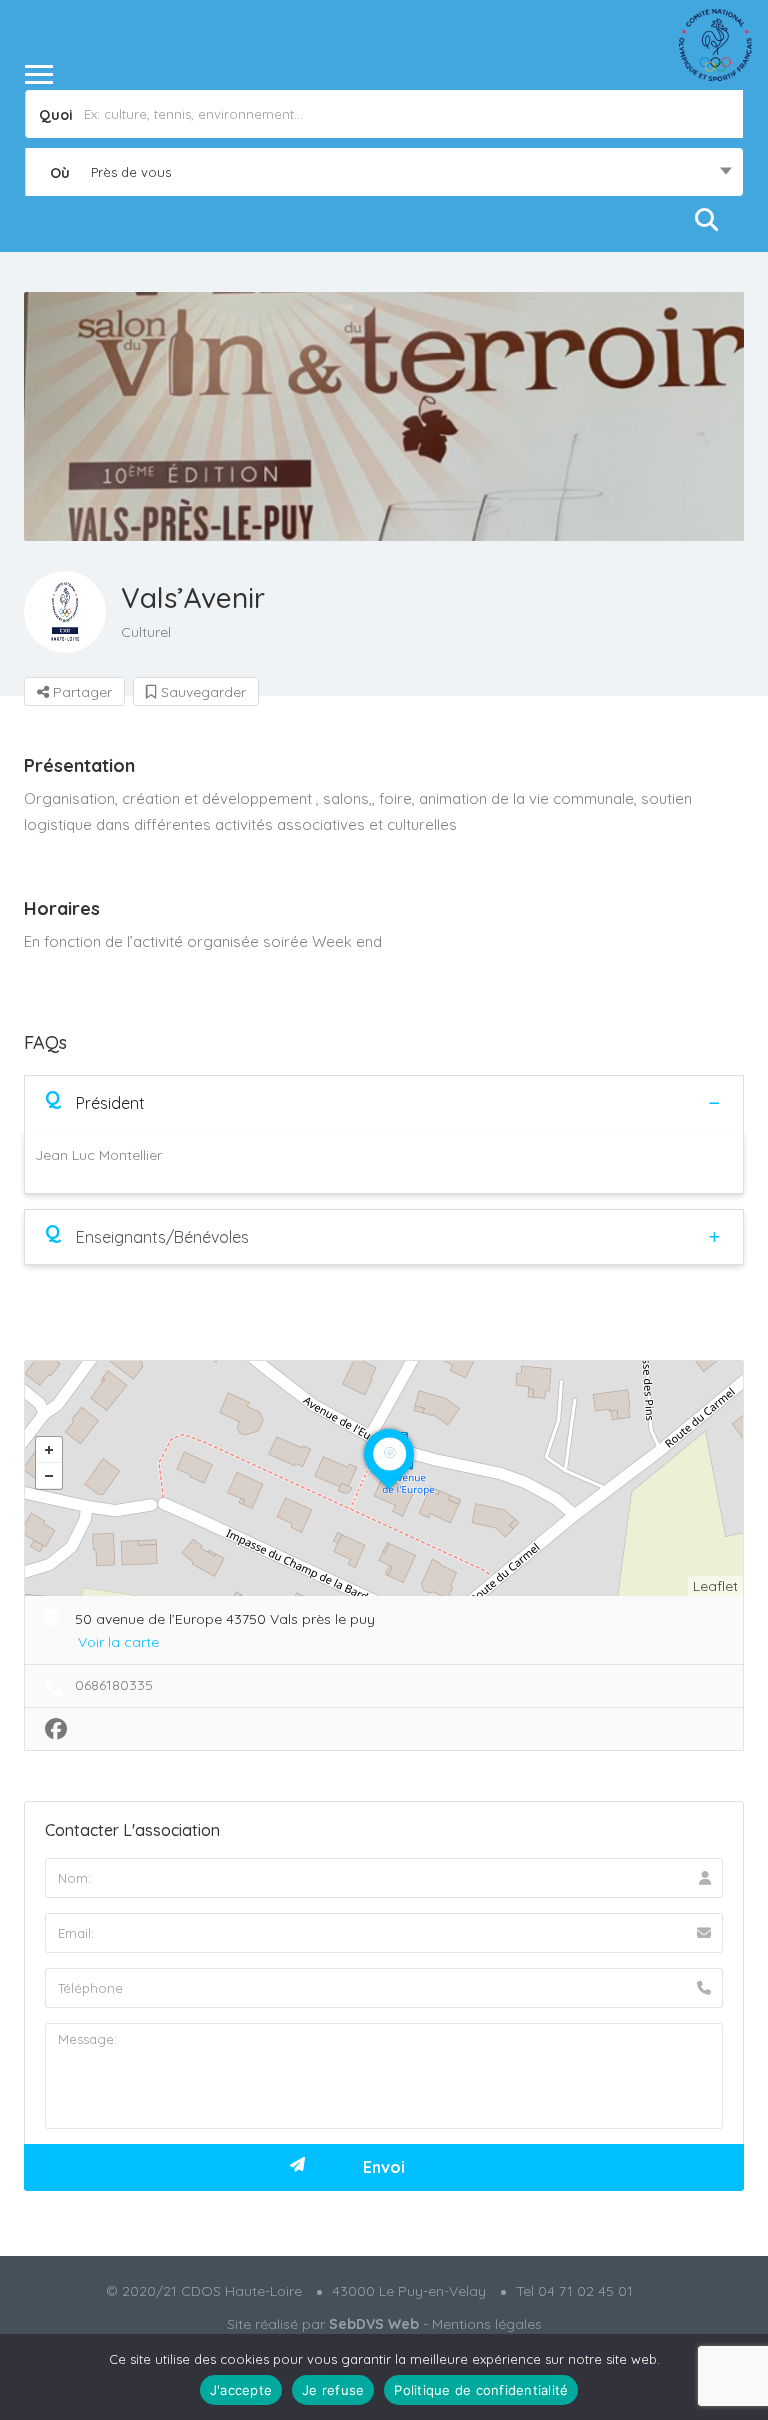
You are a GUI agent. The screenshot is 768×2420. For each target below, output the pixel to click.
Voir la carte (118, 1642)
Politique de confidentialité (481, 2390)
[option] (384, 416)
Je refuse (333, 2390)
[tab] (384, 1102)
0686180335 (114, 1685)
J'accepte (241, 2390)
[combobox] (384, 172)
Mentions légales (487, 2324)
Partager (80, 692)
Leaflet (715, 1586)
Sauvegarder (201, 692)
